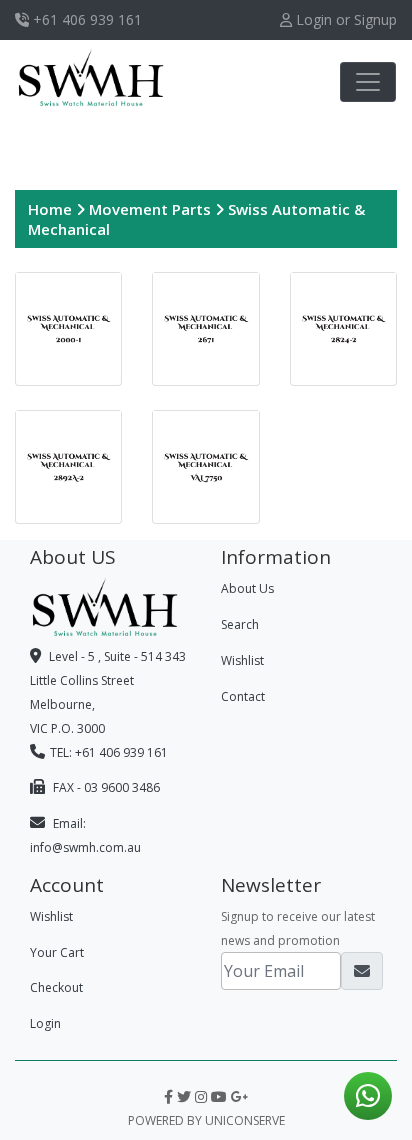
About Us (247, 588)
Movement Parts (152, 209)
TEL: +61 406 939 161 (109, 752)
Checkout (56, 987)
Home (52, 209)
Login (45, 1023)
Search (240, 624)
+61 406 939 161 (85, 19)
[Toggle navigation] (368, 82)
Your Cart (57, 952)
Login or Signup (344, 19)
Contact (243, 696)
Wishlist (242, 660)
